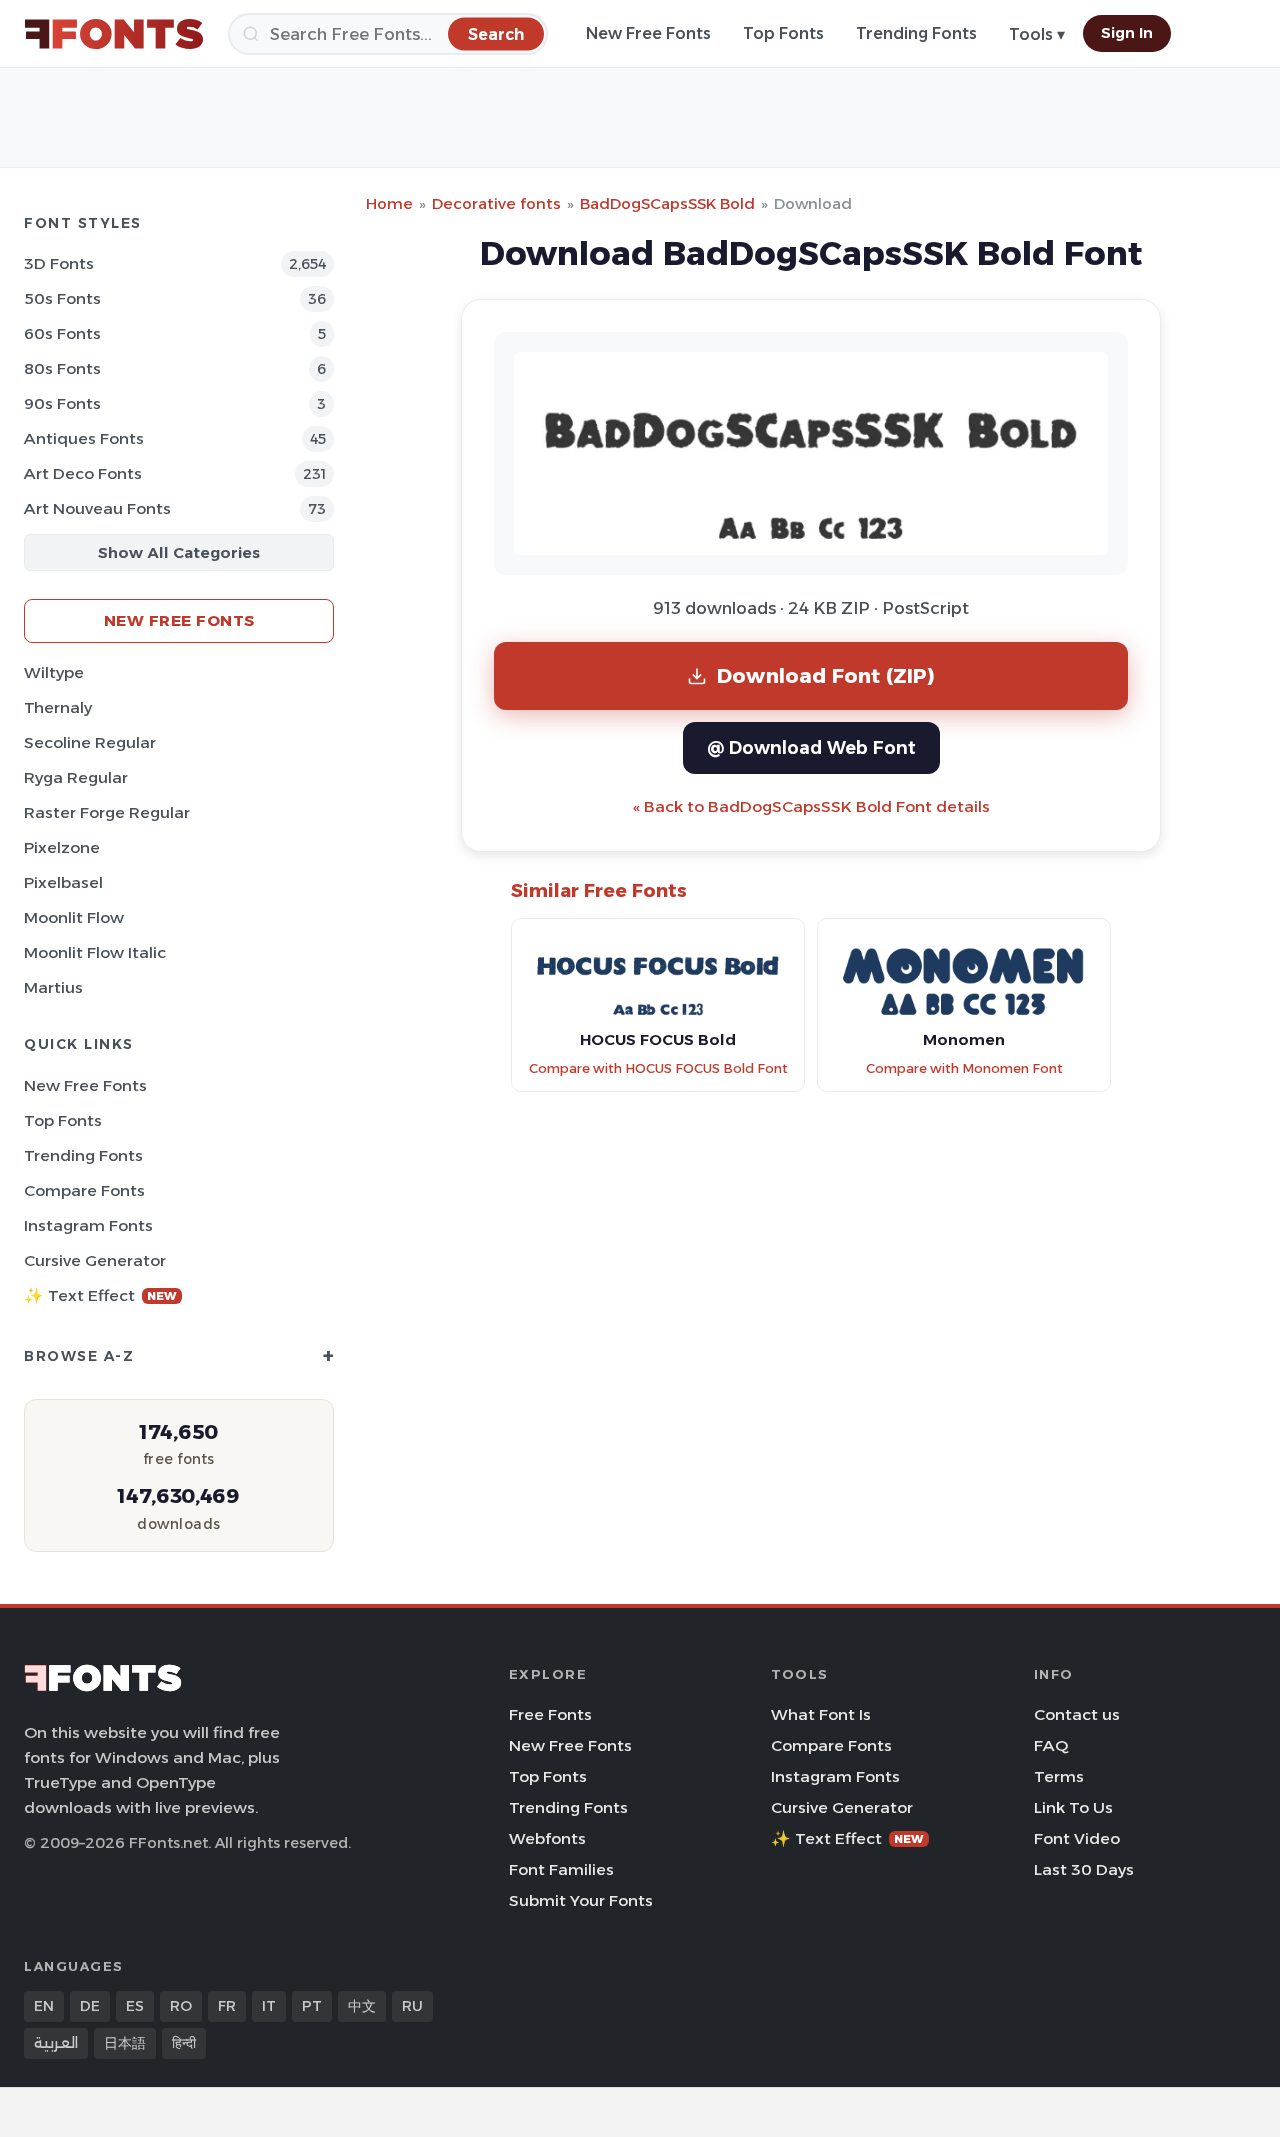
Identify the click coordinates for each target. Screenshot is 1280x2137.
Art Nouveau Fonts (97, 508)
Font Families (561, 1869)
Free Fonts (550, 1714)
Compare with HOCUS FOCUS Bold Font (658, 1068)
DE (90, 2006)
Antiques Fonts (84, 438)
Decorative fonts (496, 203)
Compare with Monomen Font (964, 1068)
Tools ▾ (1037, 34)
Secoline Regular (90, 742)
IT (269, 2006)
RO (181, 2006)
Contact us (1077, 1714)
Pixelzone (62, 847)
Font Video (1077, 1838)
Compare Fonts (84, 1190)
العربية (56, 2043)
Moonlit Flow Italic (95, 952)
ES (135, 2006)
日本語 (125, 2043)
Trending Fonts (916, 33)
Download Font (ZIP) (826, 675)
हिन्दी (184, 2043)
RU (412, 2006)
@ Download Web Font (811, 747)
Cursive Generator (95, 1260)
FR (227, 2006)
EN (44, 2006)
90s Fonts (62, 403)
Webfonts (547, 1838)
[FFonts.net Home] (114, 34)
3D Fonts (59, 263)
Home (389, 203)
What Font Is (821, 1714)
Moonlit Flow (74, 917)
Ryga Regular (76, 777)
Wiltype (54, 672)
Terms (1059, 1776)
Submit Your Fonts (581, 1900)
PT (312, 2006)
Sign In (1127, 33)
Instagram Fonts (88, 1225)
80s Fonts (62, 368)
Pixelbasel (63, 882)
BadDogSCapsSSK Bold (667, 203)
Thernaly (58, 707)
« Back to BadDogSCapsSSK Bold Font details (811, 806)
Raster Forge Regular (107, 812)
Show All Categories (179, 552)
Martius (53, 987)
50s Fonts (62, 298)
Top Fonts (783, 33)
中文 (362, 2006)
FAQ (1051, 1745)
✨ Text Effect (100, 1295)
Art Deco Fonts (83, 473)
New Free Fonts (648, 33)
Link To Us (1073, 1807)
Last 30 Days (1084, 1869)
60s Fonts (62, 333)
